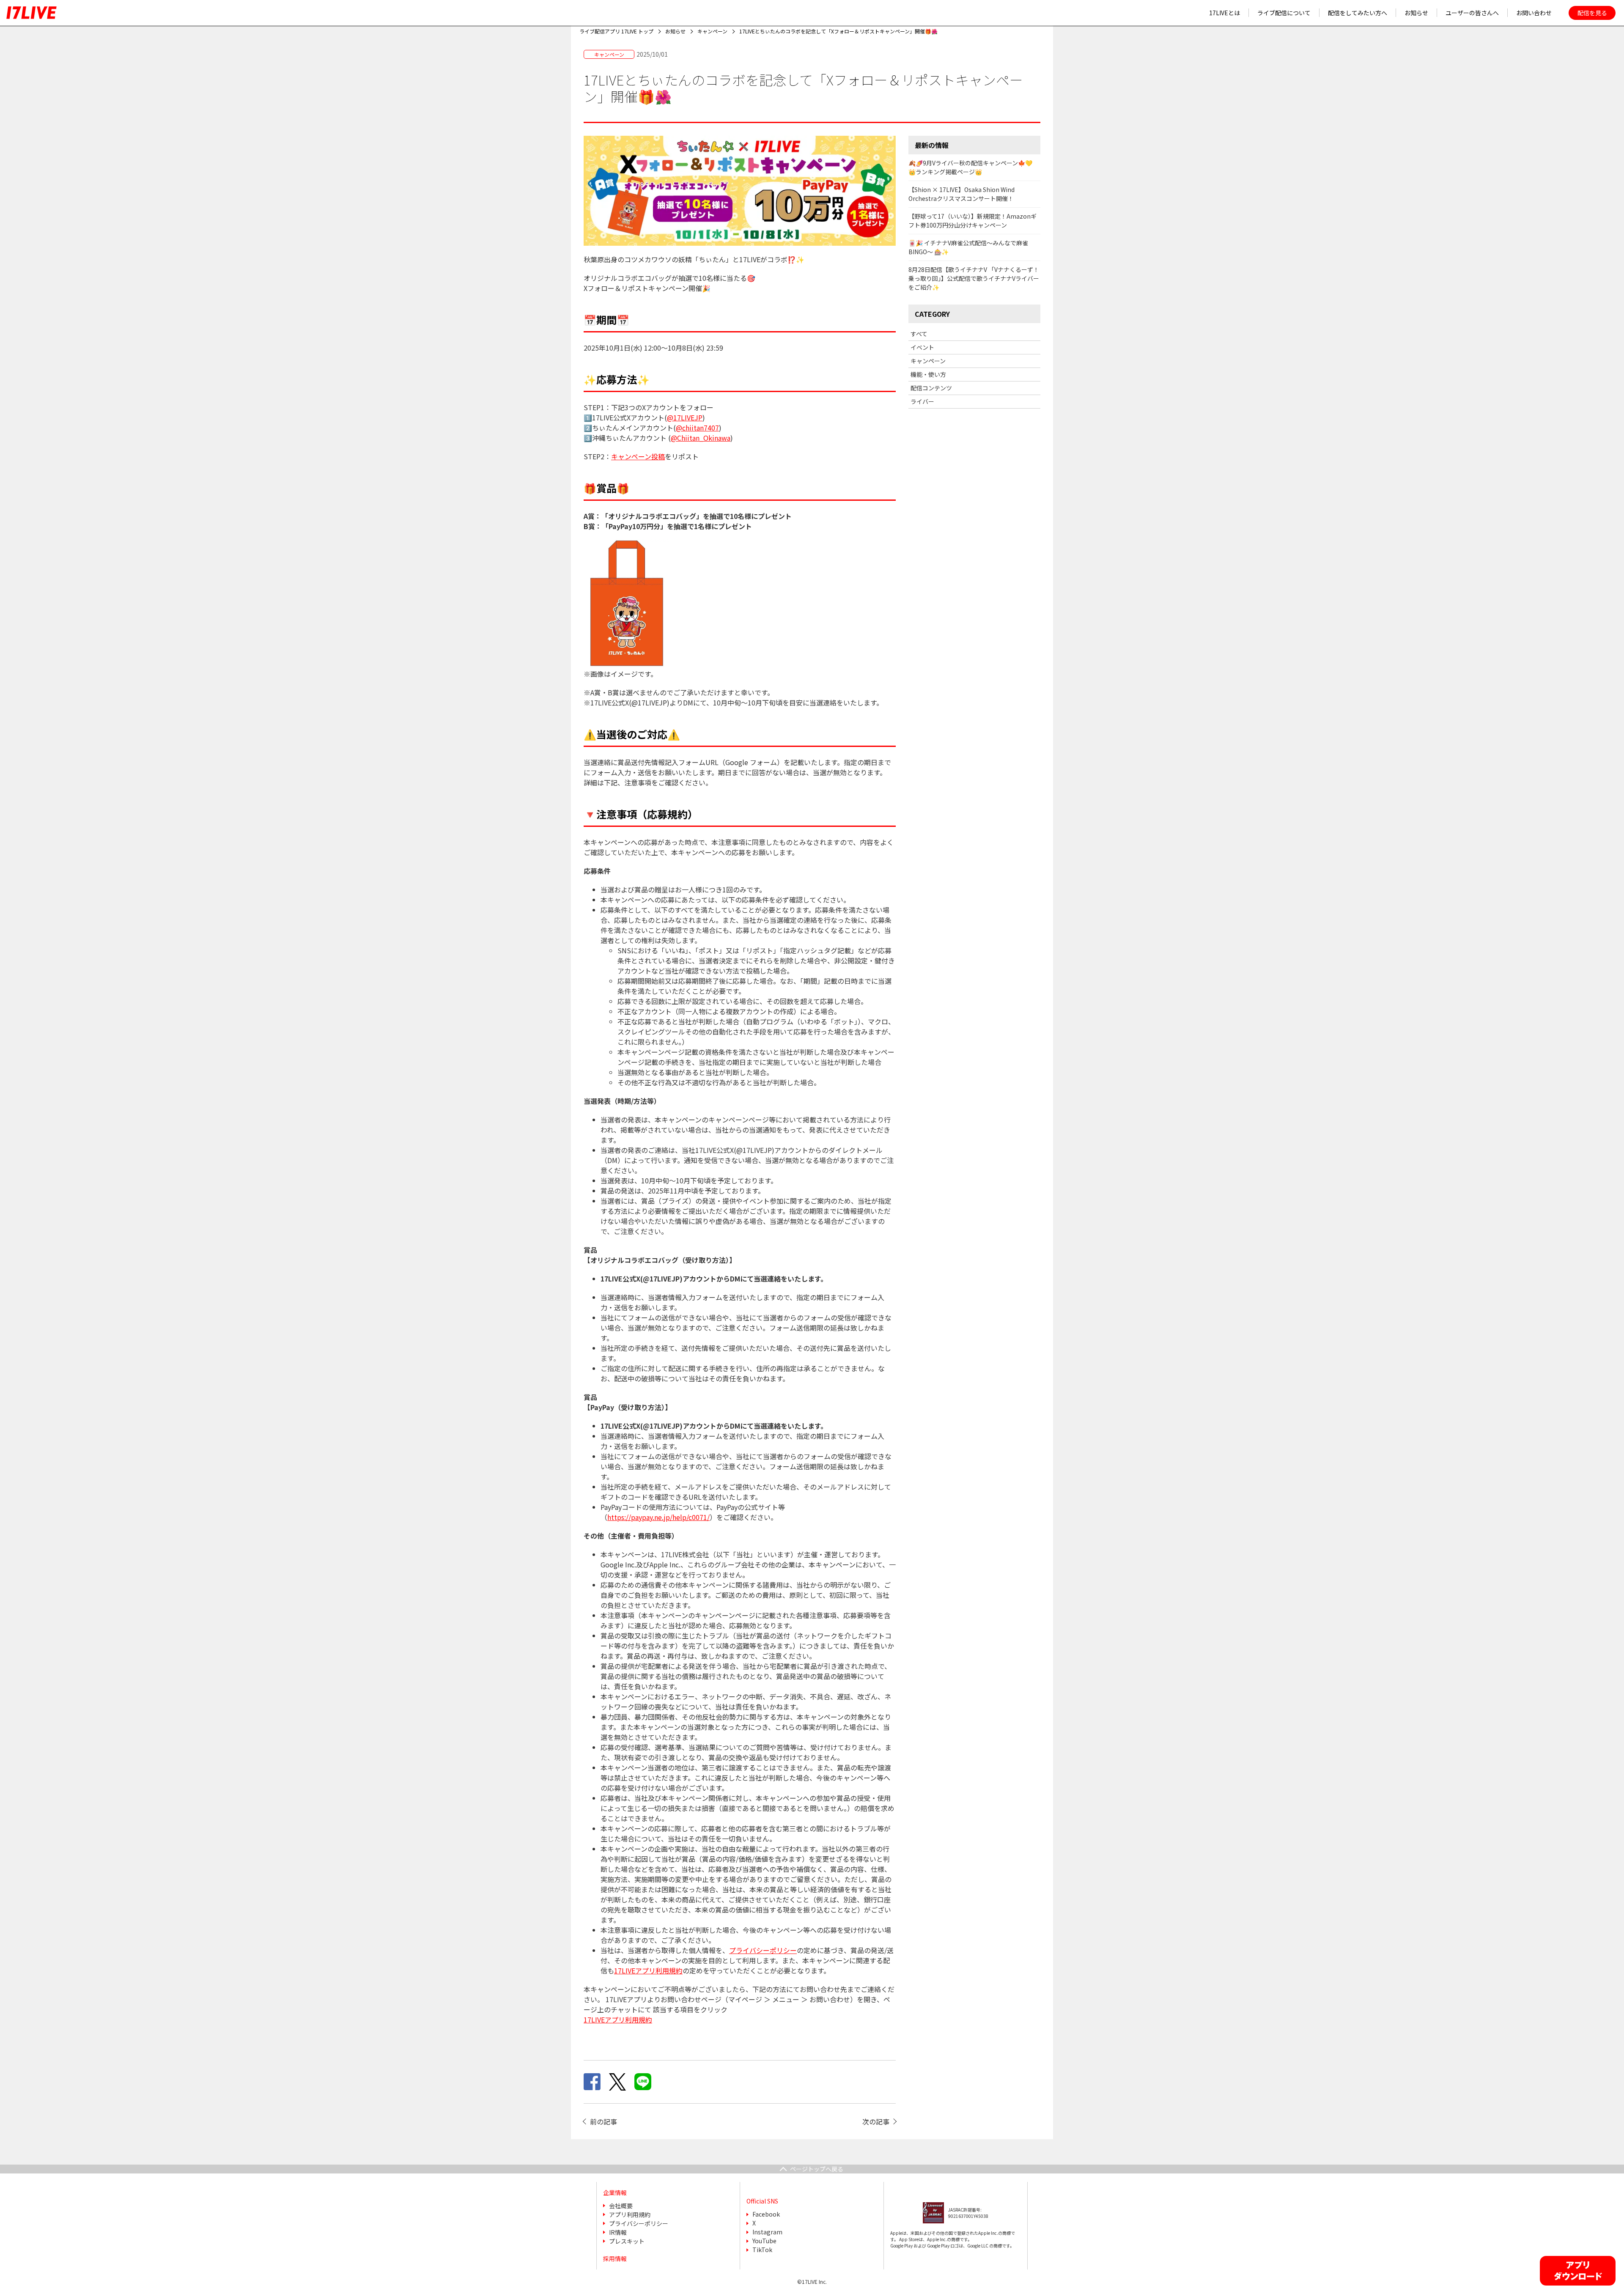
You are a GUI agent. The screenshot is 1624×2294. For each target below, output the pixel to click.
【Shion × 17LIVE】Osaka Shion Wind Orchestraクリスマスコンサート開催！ (962, 194)
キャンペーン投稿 (638, 456)
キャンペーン (928, 361)
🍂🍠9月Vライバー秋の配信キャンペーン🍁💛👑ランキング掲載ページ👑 (970, 167)
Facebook (766, 2214)
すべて (919, 334)
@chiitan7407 (697, 428)
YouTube (764, 2241)
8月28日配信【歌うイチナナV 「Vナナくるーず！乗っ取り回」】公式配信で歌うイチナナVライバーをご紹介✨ (974, 278)
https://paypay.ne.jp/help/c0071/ (658, 1517)
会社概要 (621, 2206)
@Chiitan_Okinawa (701, 438)
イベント (922, 347)
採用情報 (615, 2258)
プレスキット (627, 2241)
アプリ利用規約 (630, 2214)
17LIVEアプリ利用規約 (648, 1970)
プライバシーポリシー (763, 1950)
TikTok (762, 2250)
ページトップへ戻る (817, 2169)
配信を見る (1592, 13)
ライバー (922, 401)
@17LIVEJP (685, 417)
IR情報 (618, 2232)
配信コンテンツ (931, 388)
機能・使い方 (928, 374)
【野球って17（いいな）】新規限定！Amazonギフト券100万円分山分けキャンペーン (972, 221)
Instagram (767, 2232)
